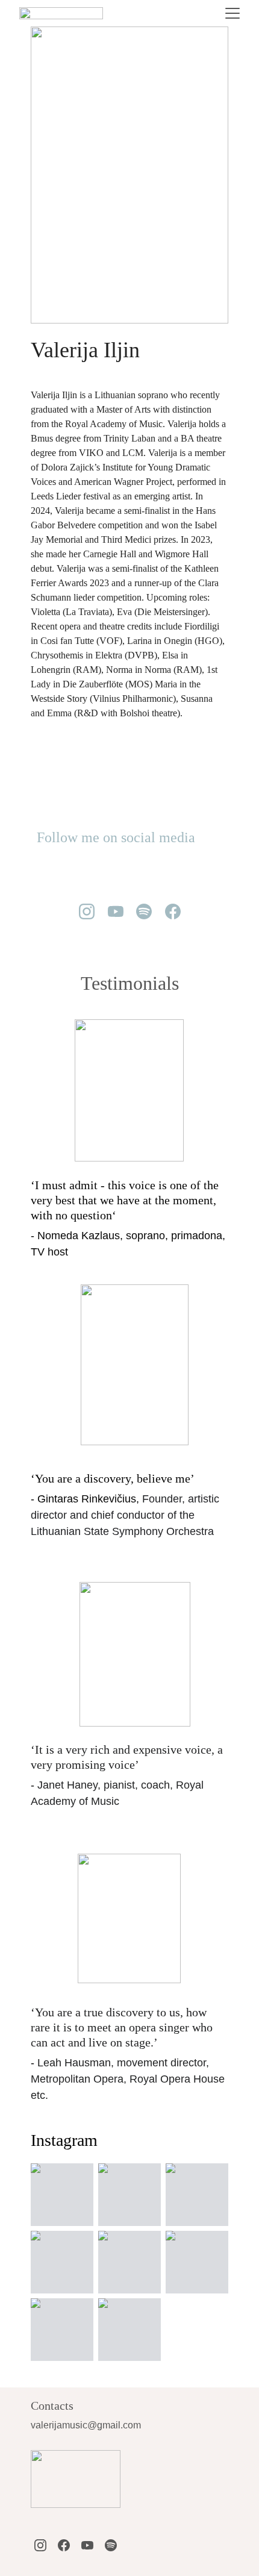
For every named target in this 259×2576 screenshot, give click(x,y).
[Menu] (232, 13)
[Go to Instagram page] (87, 911)
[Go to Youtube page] (116, 911)
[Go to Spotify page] (144, 911)
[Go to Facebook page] (173, 911)
